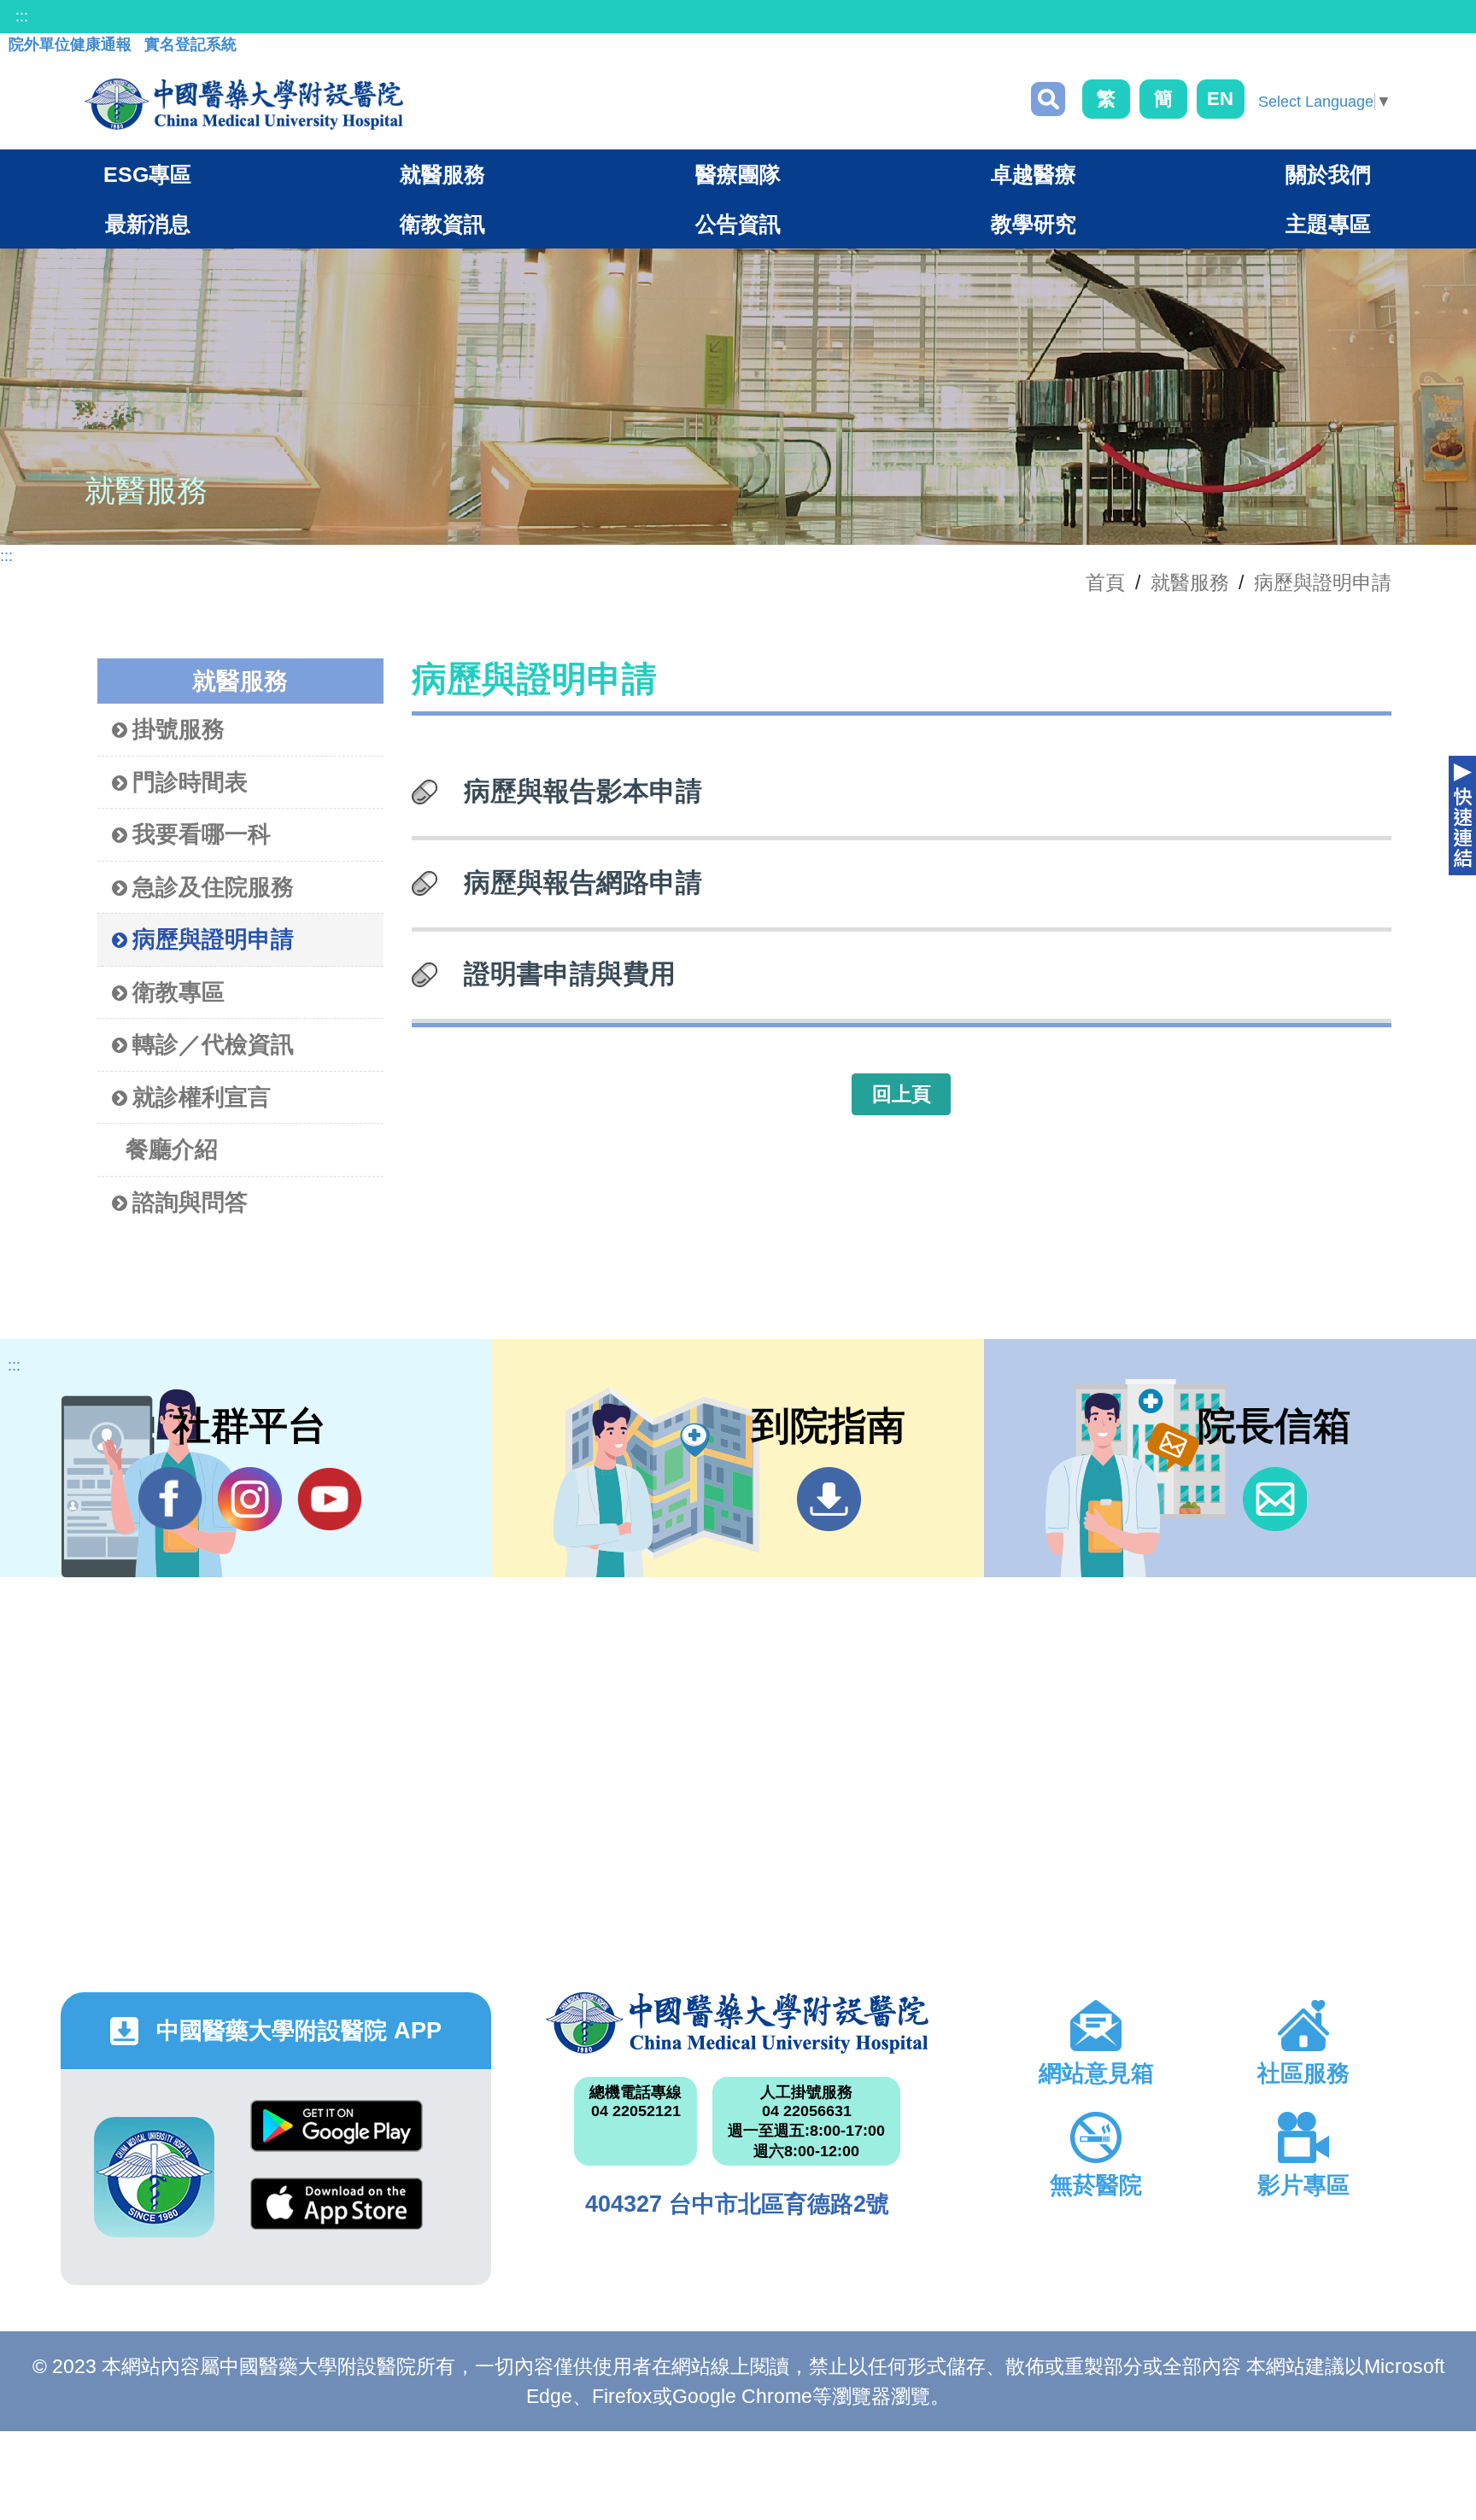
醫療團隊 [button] (738, 174)
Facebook (170, 1499)
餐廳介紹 (172, 1149)
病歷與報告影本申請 (583, 791)
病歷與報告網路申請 (583, 882)
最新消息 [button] (148, 224)
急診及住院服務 (213, 887)
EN (1220, 99)
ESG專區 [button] (147, 174)
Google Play (337, 2139)
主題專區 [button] (1328, 224)
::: (22, 16)
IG (250, 1499)
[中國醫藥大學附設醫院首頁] (244, 104)
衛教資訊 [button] (442, 224)
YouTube (329, 1499)
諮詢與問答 (190, 1202)
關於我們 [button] (1328, 174)
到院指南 (829, 1499)
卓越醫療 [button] (1034, 174)
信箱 (1275, 1499)
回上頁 (902, 1094)
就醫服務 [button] (442, 174)
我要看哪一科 (202, 834)
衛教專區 (179, 992)
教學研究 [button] (1034, 224)
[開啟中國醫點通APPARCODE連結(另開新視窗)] (154, 2177)
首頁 (1105, 582)
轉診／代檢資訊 (213, 1044)
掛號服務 (179, 729)
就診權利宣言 (202, 1097)
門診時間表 (190, 782)
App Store (337, 2216)
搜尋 (1048, 99)
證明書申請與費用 (570, 974)
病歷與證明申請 (1323, 582)
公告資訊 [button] (738, 224)
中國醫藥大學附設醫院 (738, 2023)
